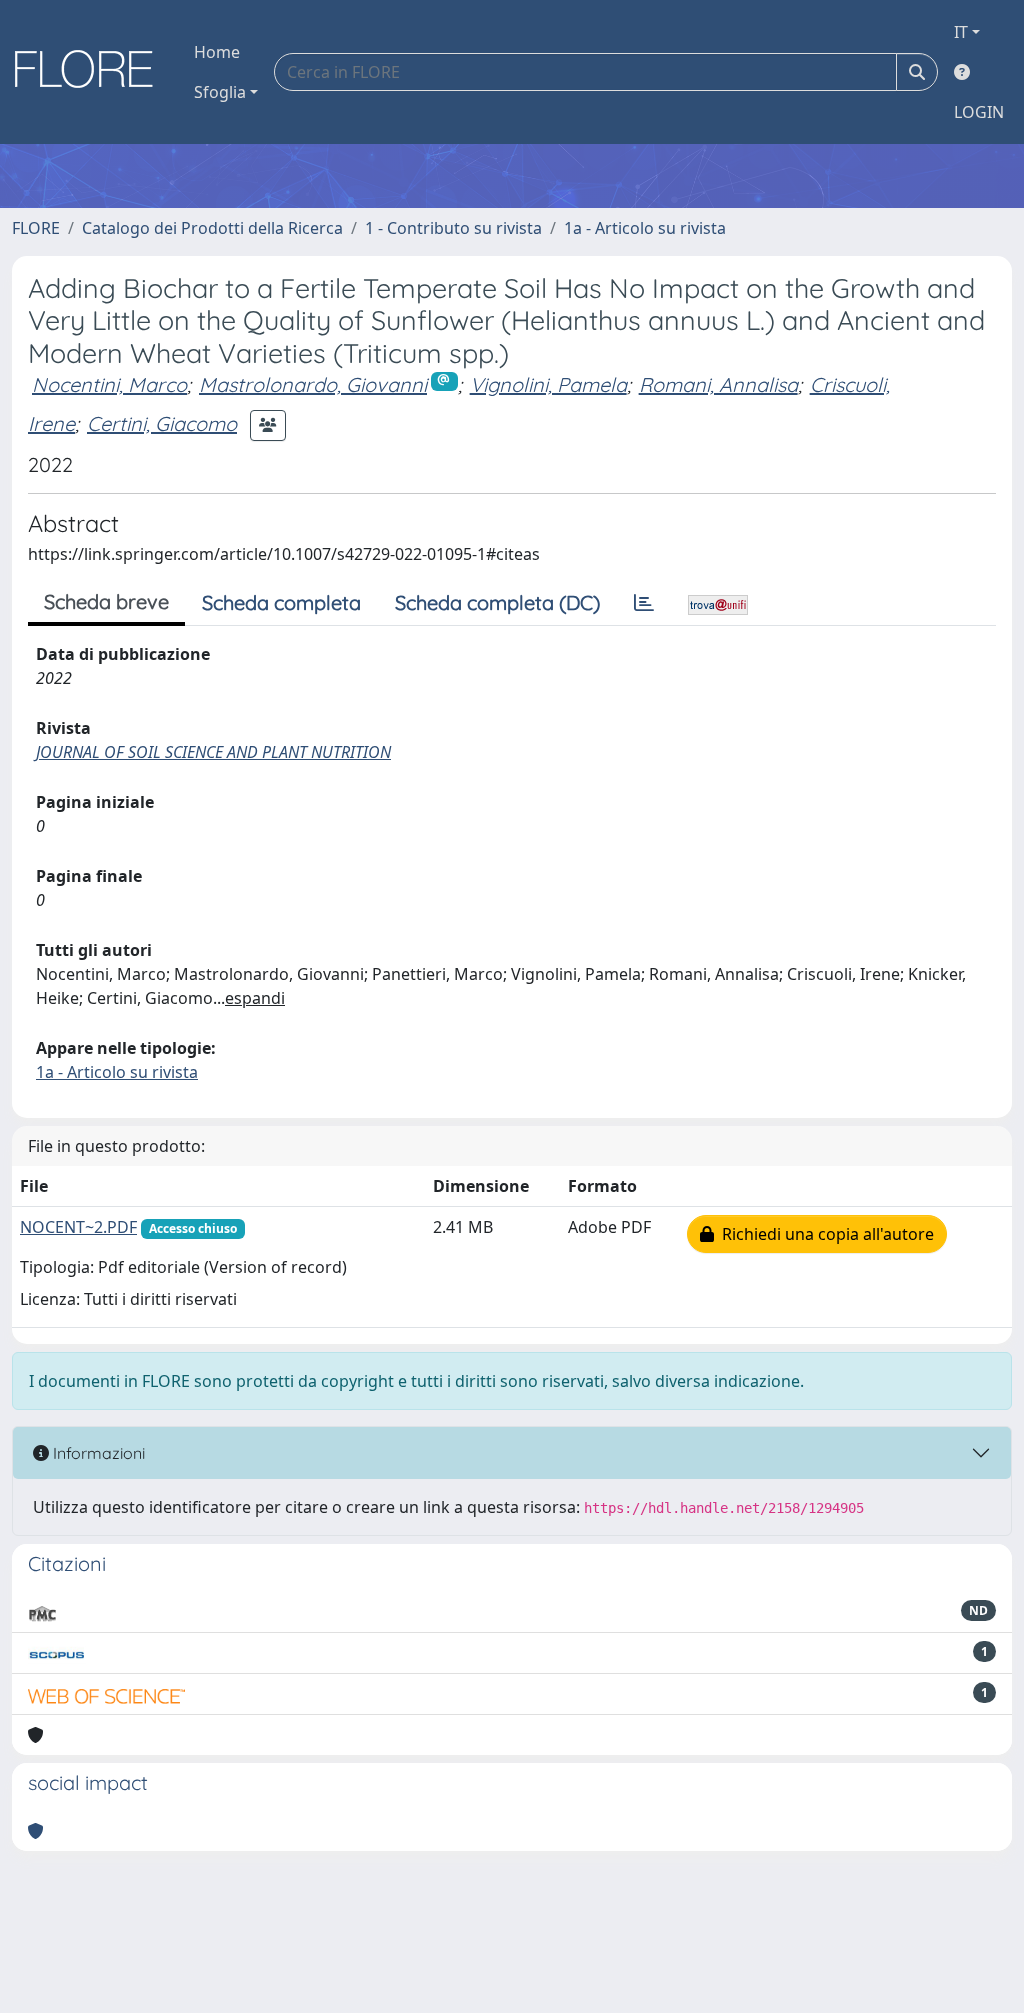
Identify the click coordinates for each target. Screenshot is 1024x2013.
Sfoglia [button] (220, 92)
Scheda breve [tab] (106, 601)
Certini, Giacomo (162, 423)
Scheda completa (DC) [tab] (497, 602)
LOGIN (979, 112)
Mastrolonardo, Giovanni (313, 384)
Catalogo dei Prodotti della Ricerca (212, 228)
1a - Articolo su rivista (645, 228)
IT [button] (961, 32)
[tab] (644, 603)
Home (217, 52)
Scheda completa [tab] (281, 602)
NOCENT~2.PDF (78, 1227)
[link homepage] (91, 72)
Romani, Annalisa (718, 384)
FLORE (36, 228)
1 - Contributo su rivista (453, 228)
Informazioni (97, 1453)
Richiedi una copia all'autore (824, 1234)
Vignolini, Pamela (548, 384)
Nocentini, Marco (109, 384)
